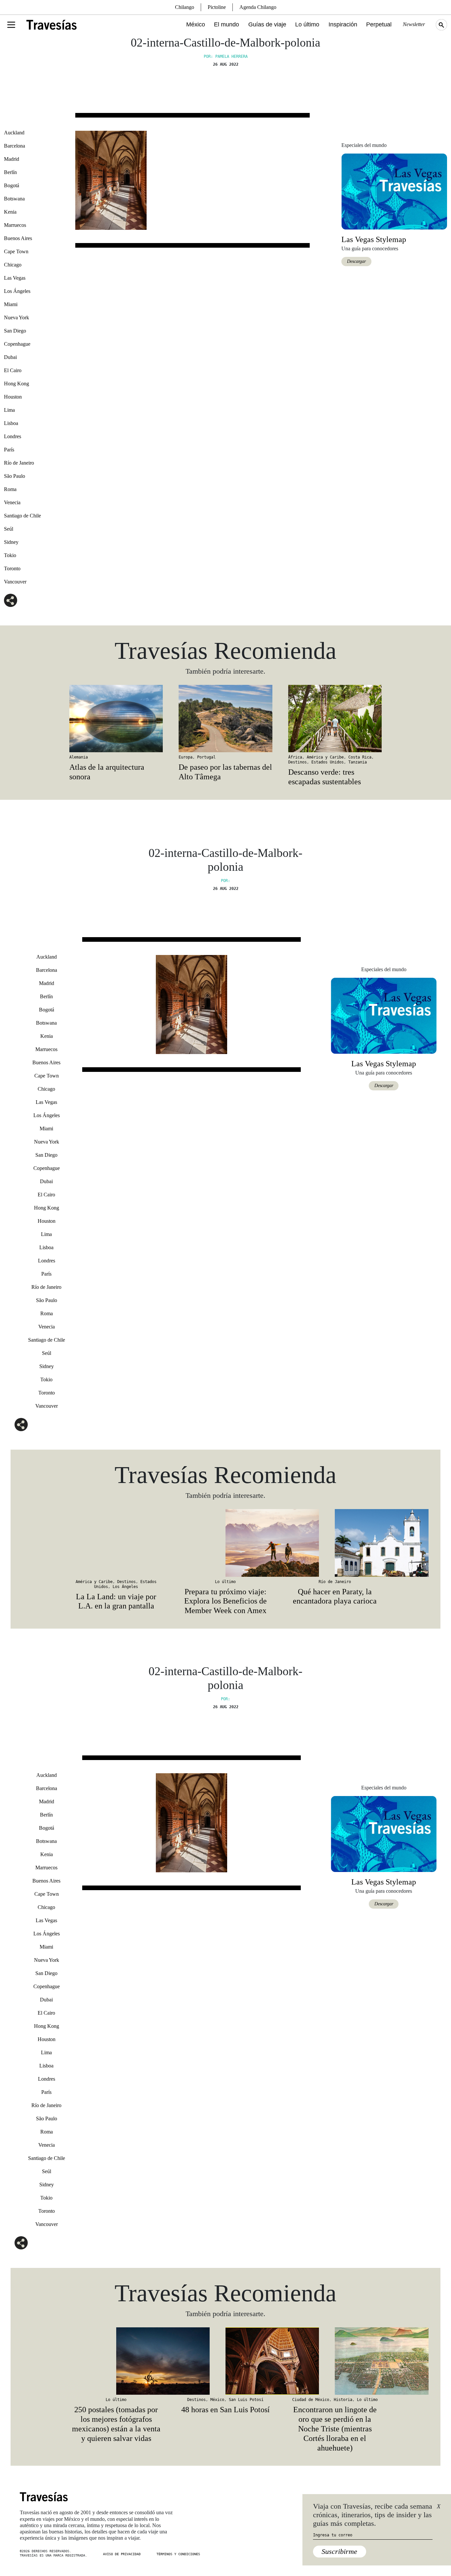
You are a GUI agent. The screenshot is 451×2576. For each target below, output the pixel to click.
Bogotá (12, 185)
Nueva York (17, 318)
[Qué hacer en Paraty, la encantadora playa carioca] (335, 1543)
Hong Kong (17, 384)
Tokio (10, 555)
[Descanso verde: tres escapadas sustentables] (335, 719)
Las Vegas (15, 278)
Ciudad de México (311, 2400)
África (295, 757)
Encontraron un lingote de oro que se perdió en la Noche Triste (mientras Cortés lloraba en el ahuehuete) (335, 2429)
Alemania (79, 757)
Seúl (9, 529)
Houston (13, 397)
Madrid (12, 159)
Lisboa (11, 423)
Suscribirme (339, 2551)
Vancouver (15, 582)
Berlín (10, 172)
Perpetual (379, 24)
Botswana (14, 199)
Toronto (12, 568)
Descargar (356, 261)
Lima (9, 410)
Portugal (206, 757)
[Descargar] (394, 191)
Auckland (14, 133)
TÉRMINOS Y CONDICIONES (178, 2554)
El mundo (226, 24)
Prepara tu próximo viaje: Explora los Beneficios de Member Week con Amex (225, 1601)
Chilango (185, 7)
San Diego (15, 331)
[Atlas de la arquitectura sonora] (116, 719)
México (196, 24)
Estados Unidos (328, 762)
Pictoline (217, 7)
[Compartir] (11, 600)
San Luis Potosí (246, 2400)
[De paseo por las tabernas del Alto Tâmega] (225, 719)
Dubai (10, 357)
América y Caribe (325, 757)
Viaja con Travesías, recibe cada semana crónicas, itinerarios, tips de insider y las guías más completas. (373, 2515)
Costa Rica (360, 757)
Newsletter (414, 24)
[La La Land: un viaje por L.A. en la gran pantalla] (116, 1543)
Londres (13, 436)
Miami (11, 304)
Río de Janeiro (19, 463)
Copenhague (17, 344)
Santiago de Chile (22, 516)
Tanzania (358, 762)
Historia (343, 2400)
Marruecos (15, 225)
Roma (10, 489)
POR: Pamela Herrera (226, 56)
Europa (186, 757)
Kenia (10, 212)
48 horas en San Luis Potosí (225, 2410)
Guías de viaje (267, 24)
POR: (225, 881)
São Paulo (15, 476)
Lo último (307, 24)
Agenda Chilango (258, 7)
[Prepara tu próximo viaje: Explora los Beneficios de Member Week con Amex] (225, 1543)
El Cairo (13, 370)
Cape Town (16, 251)
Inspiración (343, 24)
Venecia (12, 502)
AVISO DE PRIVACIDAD (122, 2554)
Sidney (11, 542)
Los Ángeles (17, 291)
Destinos (297, 762)
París (9, 450)
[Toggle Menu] (11, 25)
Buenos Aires (18, 238)
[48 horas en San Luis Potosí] (225, 2361)
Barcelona (15, 146)
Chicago (13, 265)
